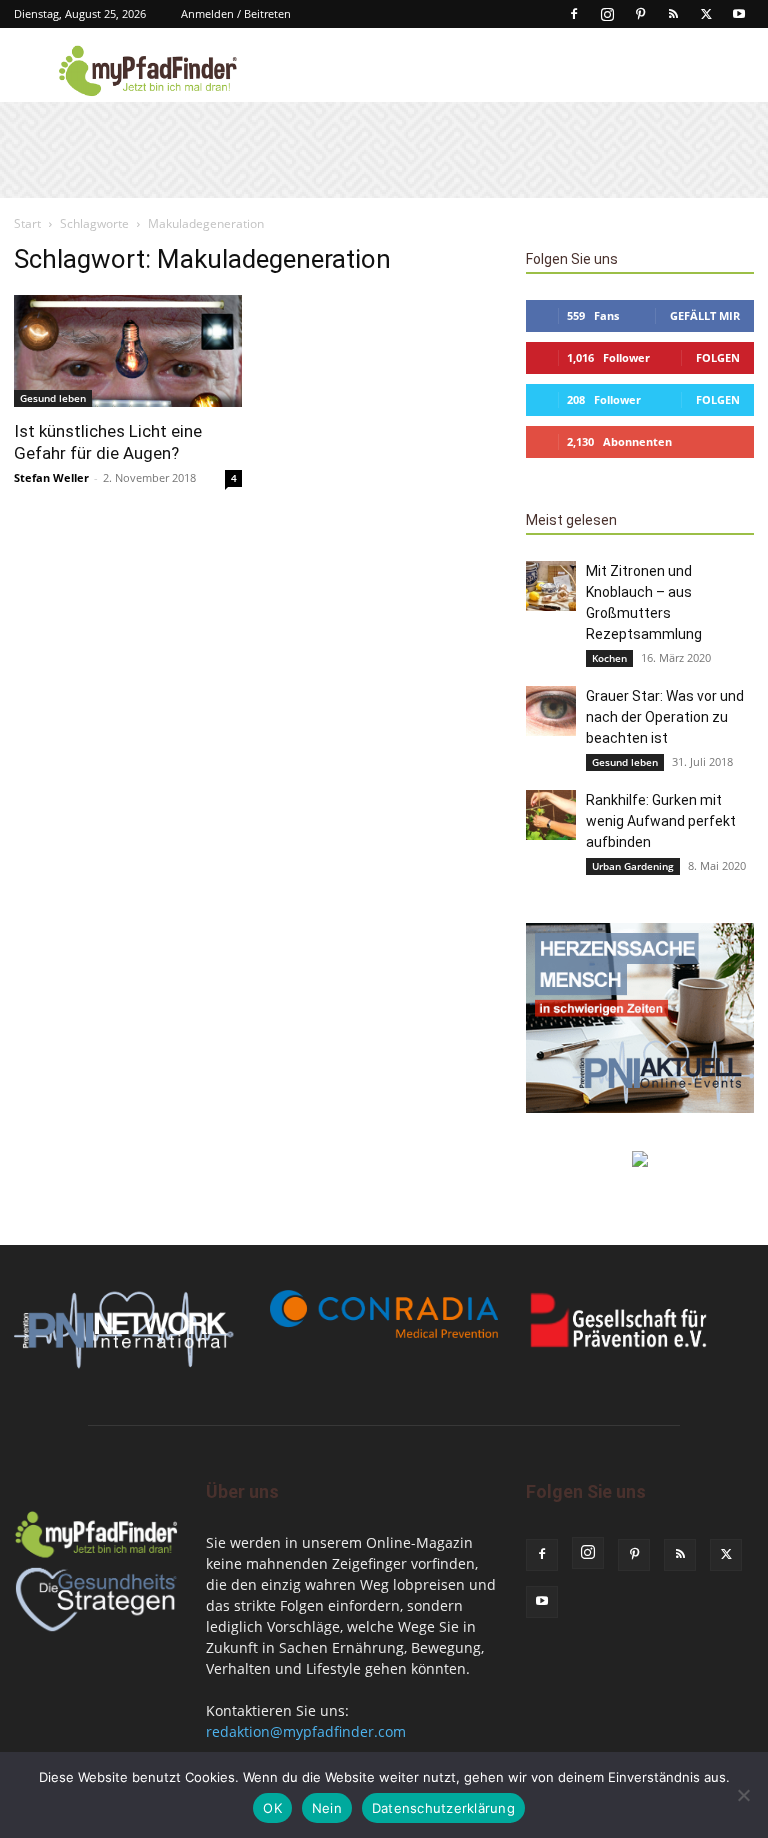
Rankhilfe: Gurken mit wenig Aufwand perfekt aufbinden (661, 821)
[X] (706, 14)
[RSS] (673, 14)
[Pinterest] (640, 14)
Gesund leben (53, 398)
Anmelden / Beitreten (236, 13)
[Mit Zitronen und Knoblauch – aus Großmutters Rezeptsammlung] (551, 586)
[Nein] (743, 1795)
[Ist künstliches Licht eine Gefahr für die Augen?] (128, 351)
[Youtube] (739, 14)
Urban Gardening (633, 866)
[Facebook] (574, 14)
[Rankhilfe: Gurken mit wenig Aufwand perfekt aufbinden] (551, 815)
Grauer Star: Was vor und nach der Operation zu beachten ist (665, 717)
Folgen (718, 357)
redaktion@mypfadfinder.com (306, 1731)
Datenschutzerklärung (443, 1808)
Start (27, 223)
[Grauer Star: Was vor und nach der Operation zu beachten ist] (551, 711)
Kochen (609, 658)
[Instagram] (607, 14)
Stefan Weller (51, 477)
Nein (327, 1808)
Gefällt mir (705, 315)
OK (272, 1808)
